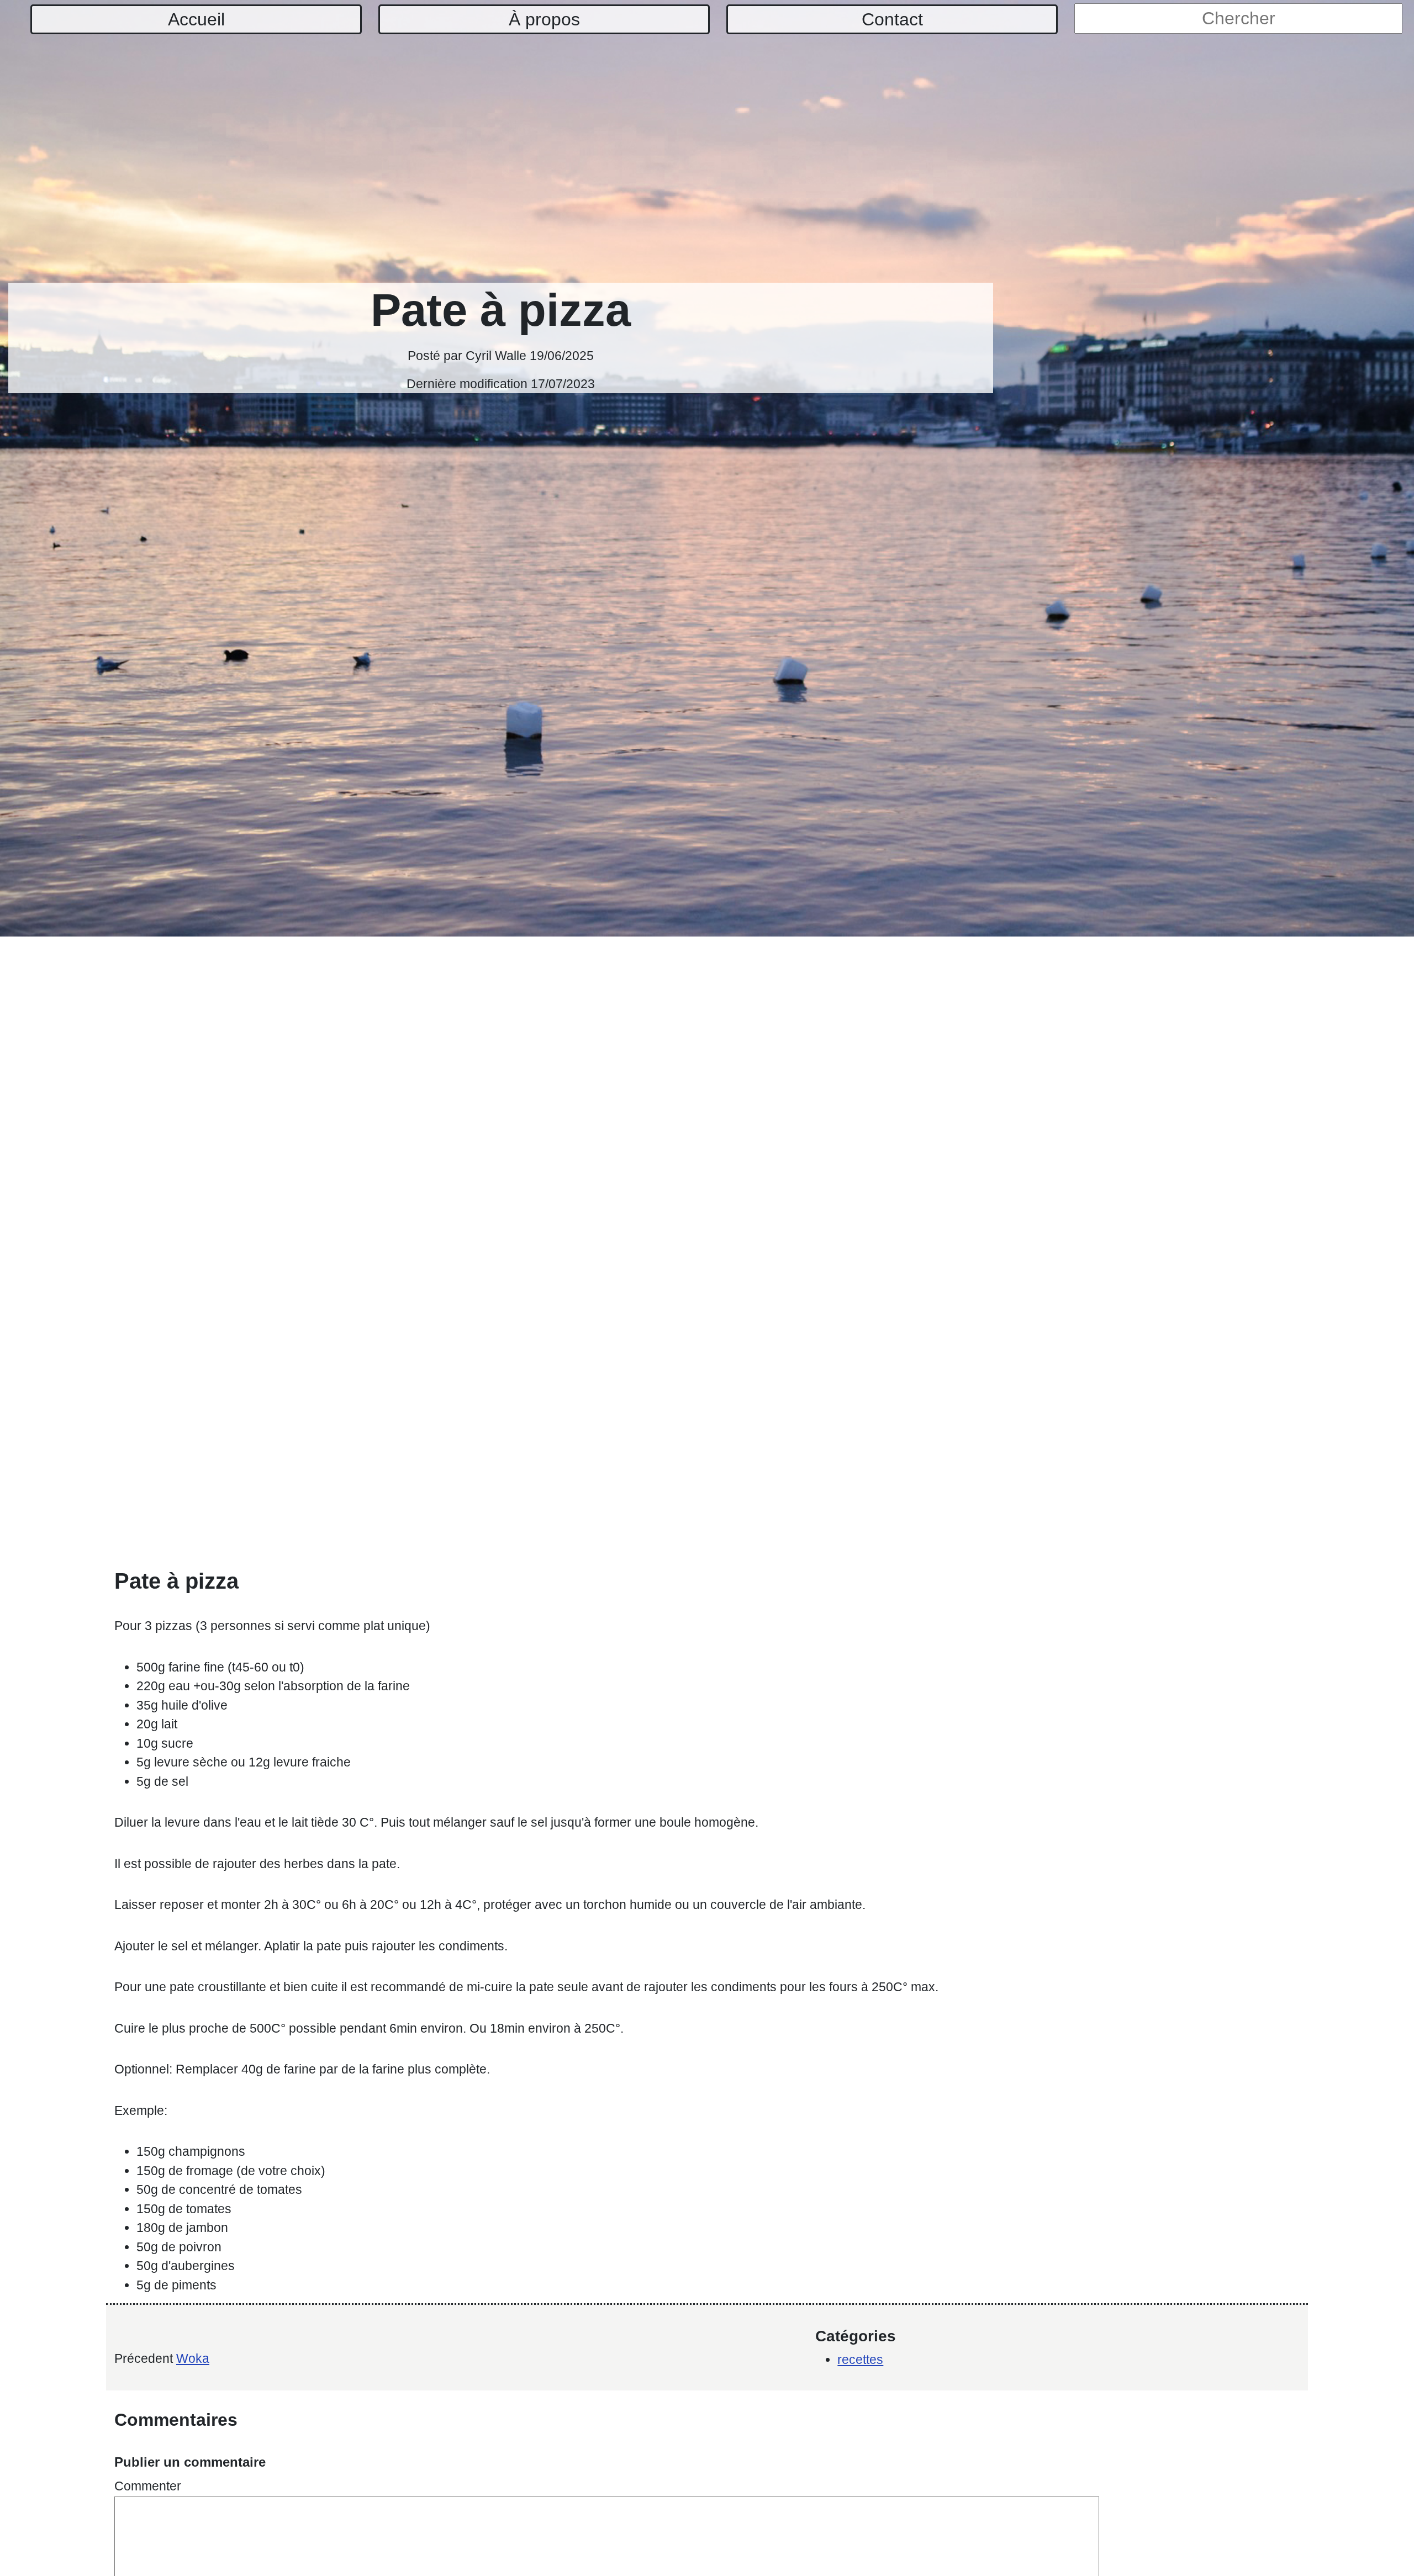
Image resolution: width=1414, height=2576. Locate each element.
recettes (860, 2360)
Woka (193, 2358)
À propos (544, 19)
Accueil (196, 19)
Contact (892, 19)
